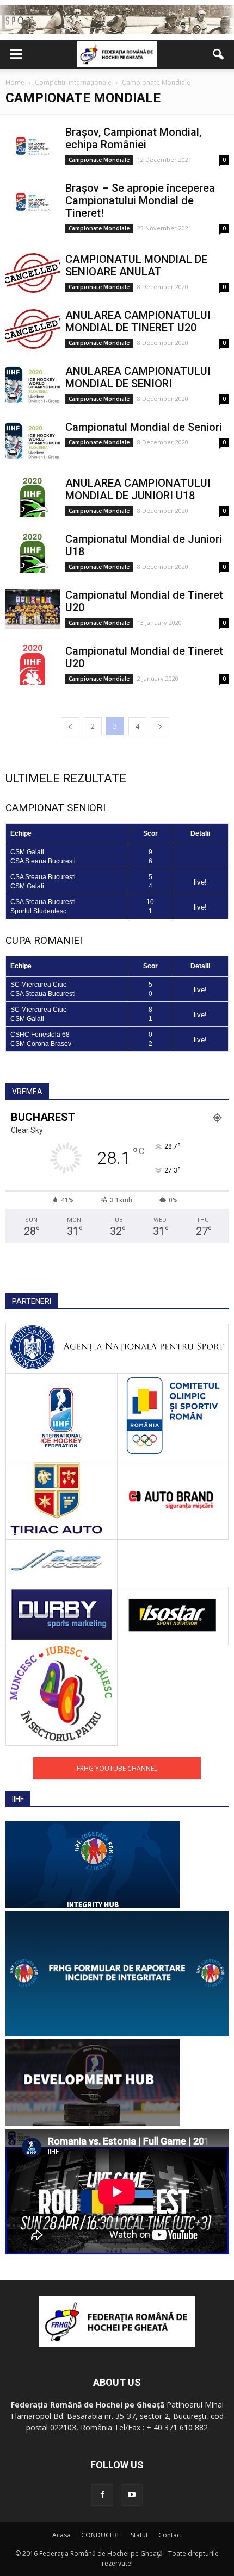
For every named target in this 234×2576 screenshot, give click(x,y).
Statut (139, 2535)
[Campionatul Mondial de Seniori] (33, 441)
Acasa (61, 2535)
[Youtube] (132, 2495)
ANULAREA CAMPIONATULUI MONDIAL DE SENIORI (138, 377)
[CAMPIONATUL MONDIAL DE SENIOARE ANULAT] (33, 273)
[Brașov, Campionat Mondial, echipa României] (33, 146)
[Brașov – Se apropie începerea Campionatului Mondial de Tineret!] (33, 202)
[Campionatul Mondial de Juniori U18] (33, 553)
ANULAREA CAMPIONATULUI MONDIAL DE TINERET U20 (138, 321)
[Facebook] (102, 2495)
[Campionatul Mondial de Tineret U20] (33, 609)
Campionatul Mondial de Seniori (144, 427)
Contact (170, 2535)
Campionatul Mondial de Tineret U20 (144, 601)
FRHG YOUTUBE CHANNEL (117, 1768)
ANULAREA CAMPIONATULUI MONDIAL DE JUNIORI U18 (138, 489)
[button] (219, 54)
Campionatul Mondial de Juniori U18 (144, 545)
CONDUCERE (101, 2535)
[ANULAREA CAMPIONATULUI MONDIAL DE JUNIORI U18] (33, 497)
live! (200, 882)
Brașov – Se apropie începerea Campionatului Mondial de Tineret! (140, 200)
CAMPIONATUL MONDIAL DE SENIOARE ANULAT (136, 265)
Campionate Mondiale (99, 160)
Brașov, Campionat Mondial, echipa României (133, 138)
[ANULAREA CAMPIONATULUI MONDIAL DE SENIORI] (33, 385)
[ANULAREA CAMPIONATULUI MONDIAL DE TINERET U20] (33, 329)
